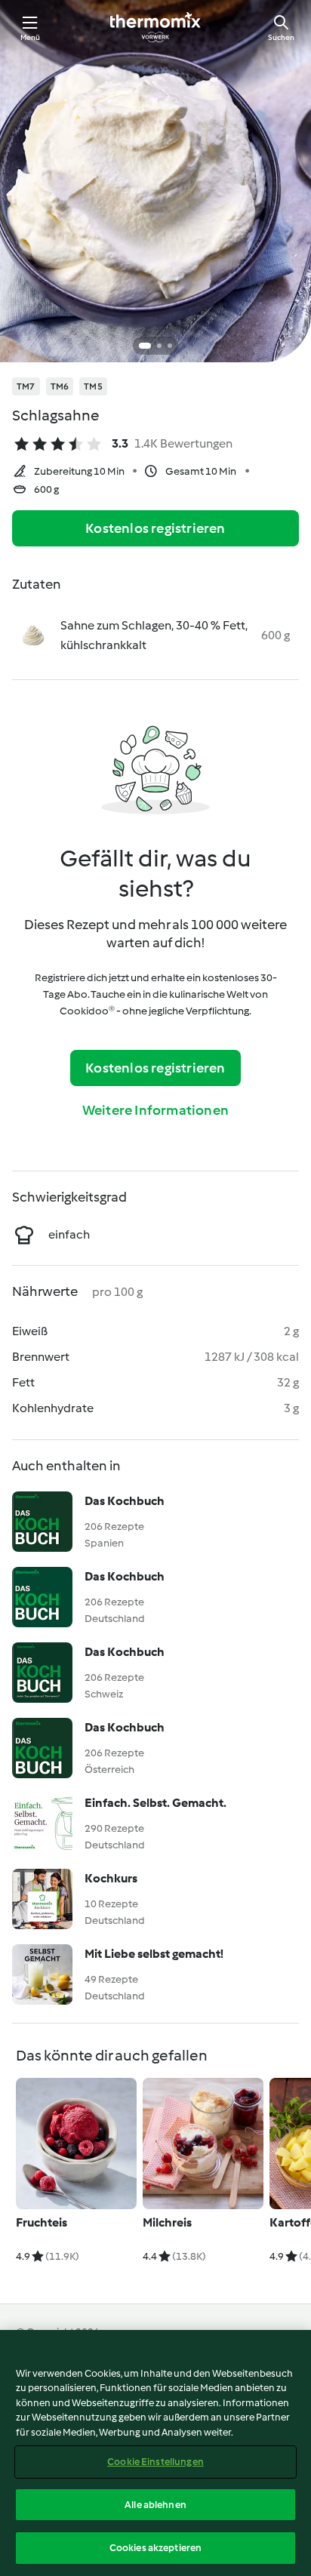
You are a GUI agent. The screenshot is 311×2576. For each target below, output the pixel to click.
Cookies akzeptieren (155, 2548)
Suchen (281, 37)
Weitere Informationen (155, 1110)
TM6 (60, 386)
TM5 (93, 386)
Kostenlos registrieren (155, 528)
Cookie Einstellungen (155, 2462)
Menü (31, 37)
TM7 (26, 386)
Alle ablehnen (155, 2505)
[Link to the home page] (155, 27)
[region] (155, 2453)
